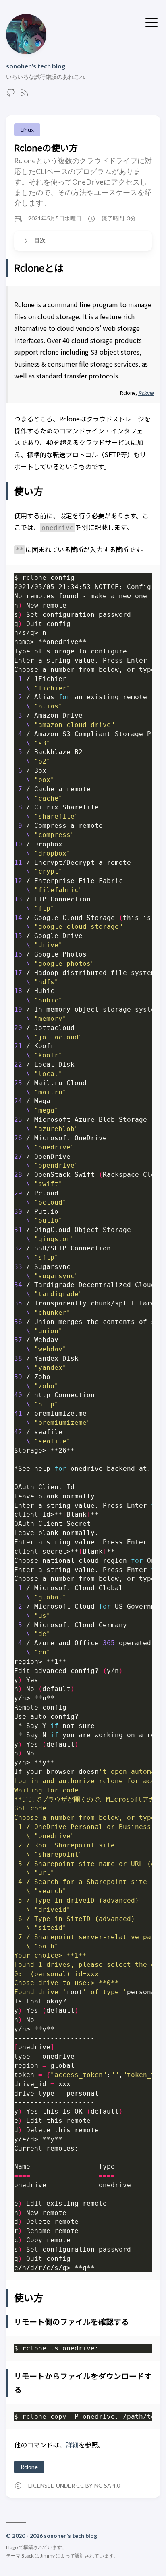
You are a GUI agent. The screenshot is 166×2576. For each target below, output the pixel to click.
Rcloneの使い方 (46, 147)
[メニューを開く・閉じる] (151, 22)
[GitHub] (11, 95)
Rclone (29, 2467)
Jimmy (48, 2556)
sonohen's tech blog (36, 66)
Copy (139, 580)
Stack (28, 2556)
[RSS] (25, 95)
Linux (27, 130)
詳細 (72, 2445)
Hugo (12, 2547)
